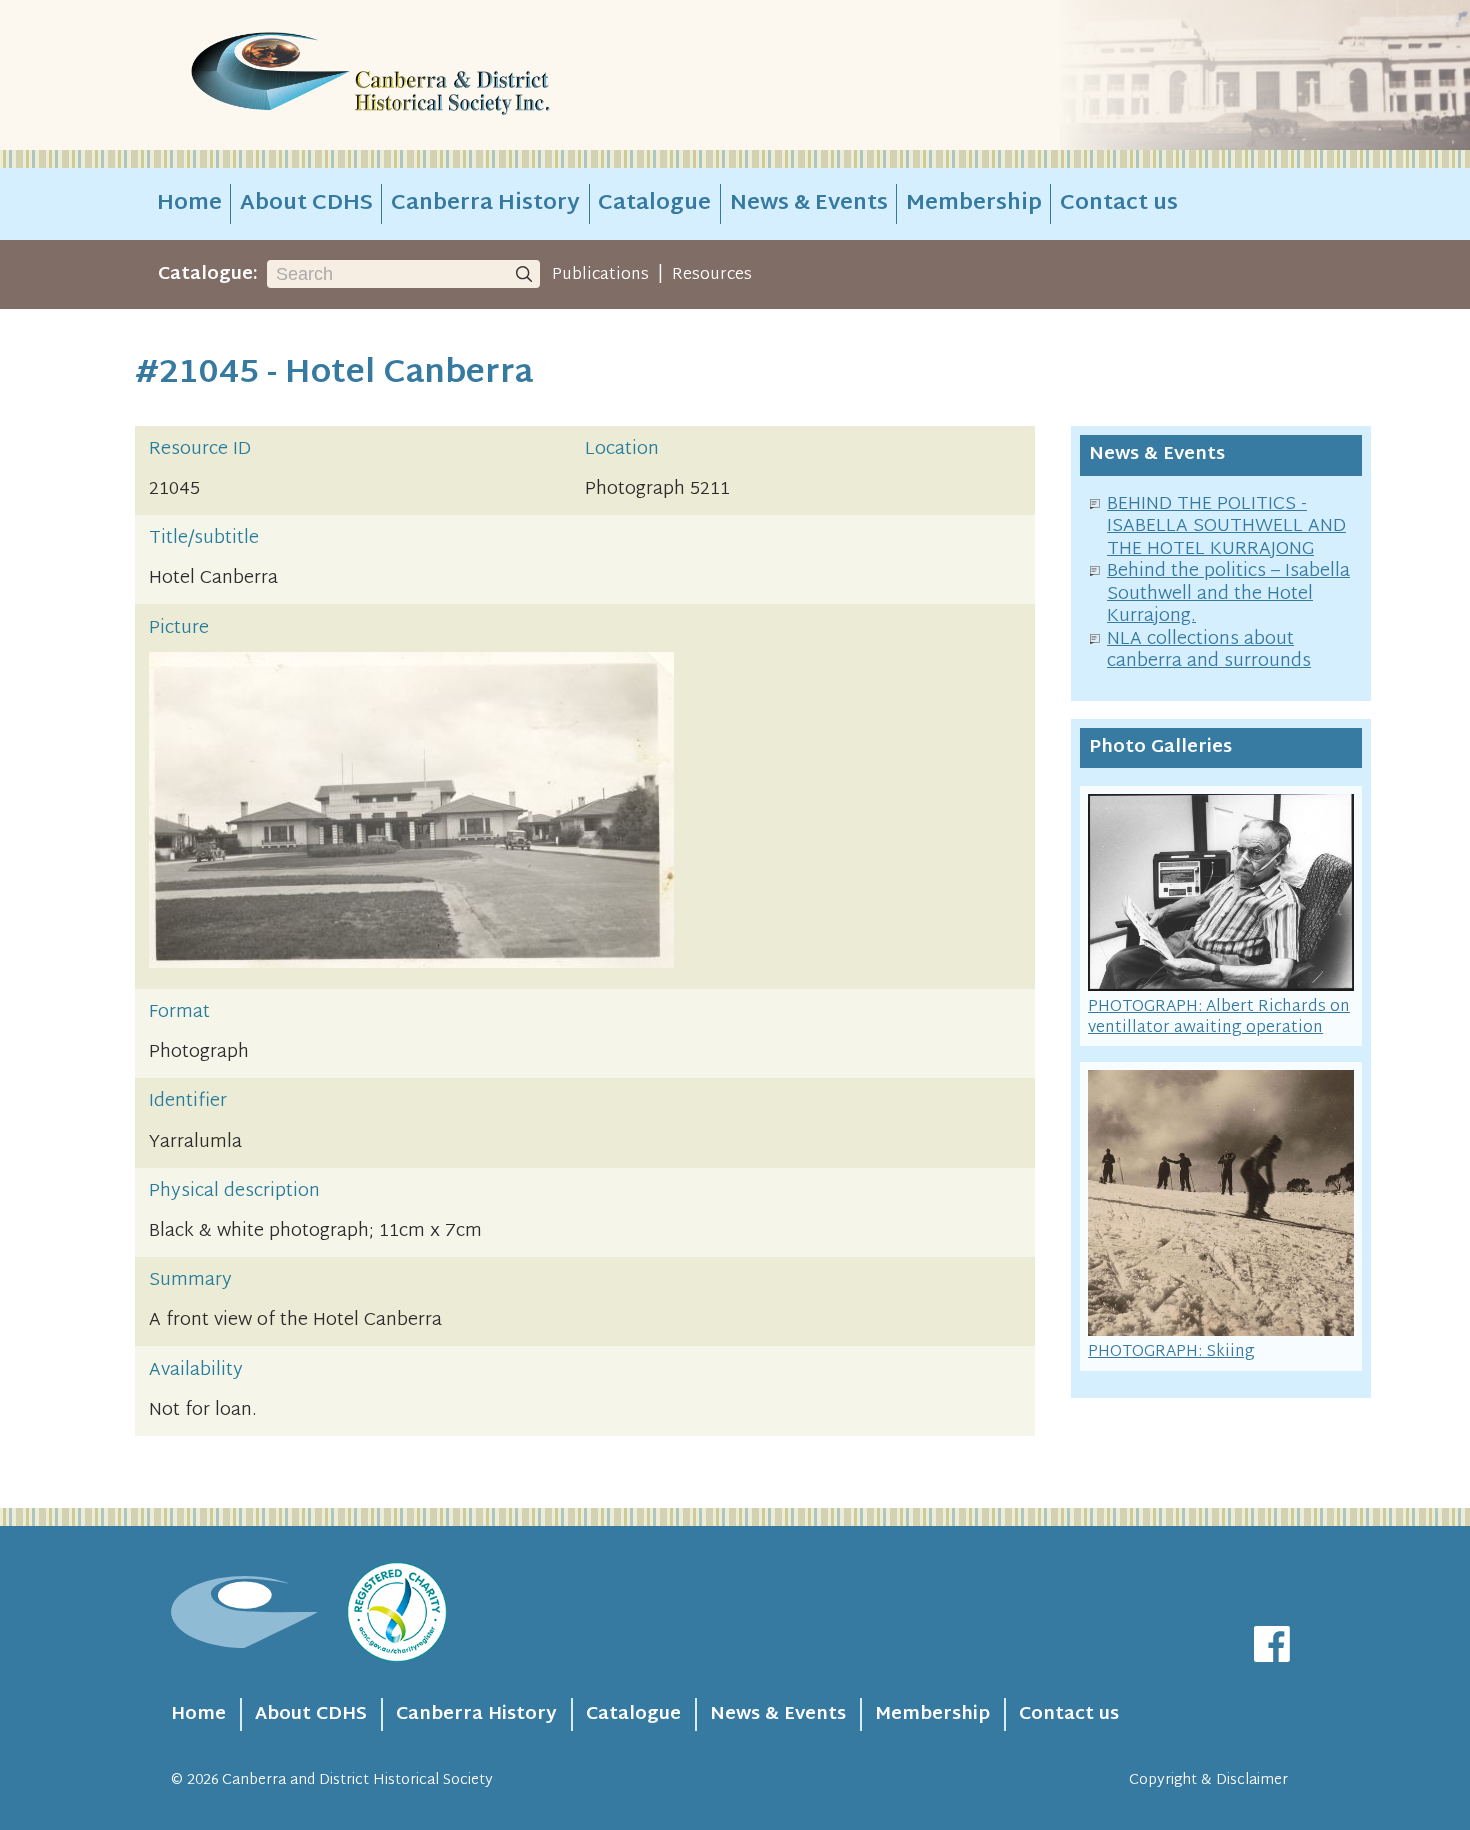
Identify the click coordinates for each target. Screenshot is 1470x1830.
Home (189, 204)
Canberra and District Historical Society (357, 1780)
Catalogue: (208, 274)
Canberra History (485, 204)
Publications (600, 275)
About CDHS (306, 204)
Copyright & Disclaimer (1208, 1780)
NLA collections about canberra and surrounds (1209, 651)
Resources (712, 275)
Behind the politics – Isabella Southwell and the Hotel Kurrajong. (1228, 594)
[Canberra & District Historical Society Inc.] (441, 75)
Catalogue (654, 204)
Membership (974, 204)
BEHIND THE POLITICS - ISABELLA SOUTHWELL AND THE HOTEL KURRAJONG (1226, 527)
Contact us (1119, 204)
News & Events (809, 204)
